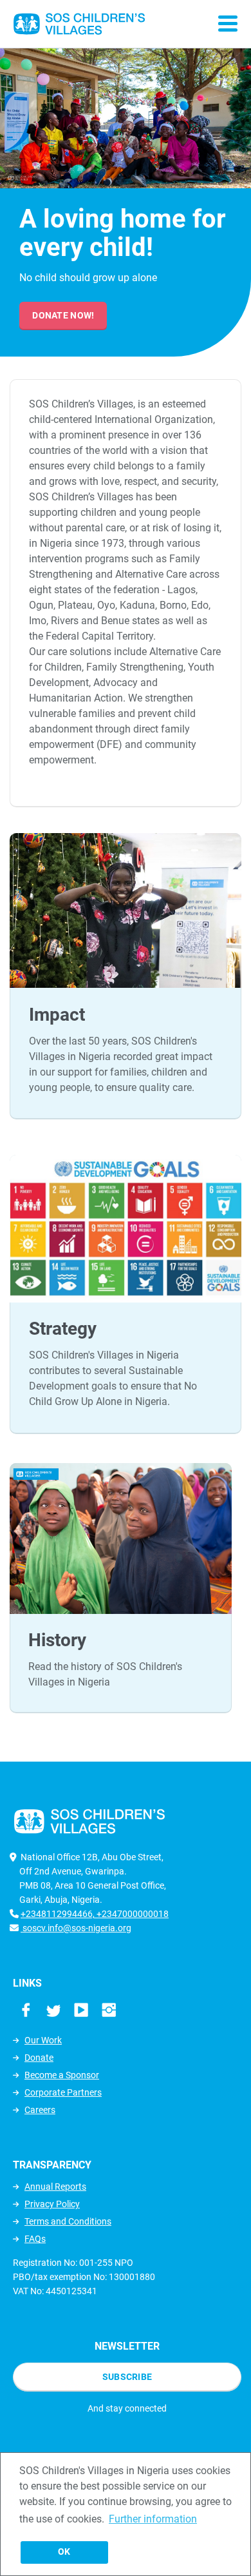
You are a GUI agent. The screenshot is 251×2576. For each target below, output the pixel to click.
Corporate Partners (63, 2092)
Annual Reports (55, 2187)
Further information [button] (153, 2519)
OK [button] (64, 2552)
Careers (40, 2110)
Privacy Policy (52, 2204)
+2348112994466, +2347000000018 (95, 1914)
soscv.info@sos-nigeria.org (76, 1928)
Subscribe (127, 2377)
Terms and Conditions (68, 2221)
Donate (39, 2058)
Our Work (43, 2040)
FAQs (35, 2239)
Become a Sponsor (62, 2075)
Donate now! (63, 315)
